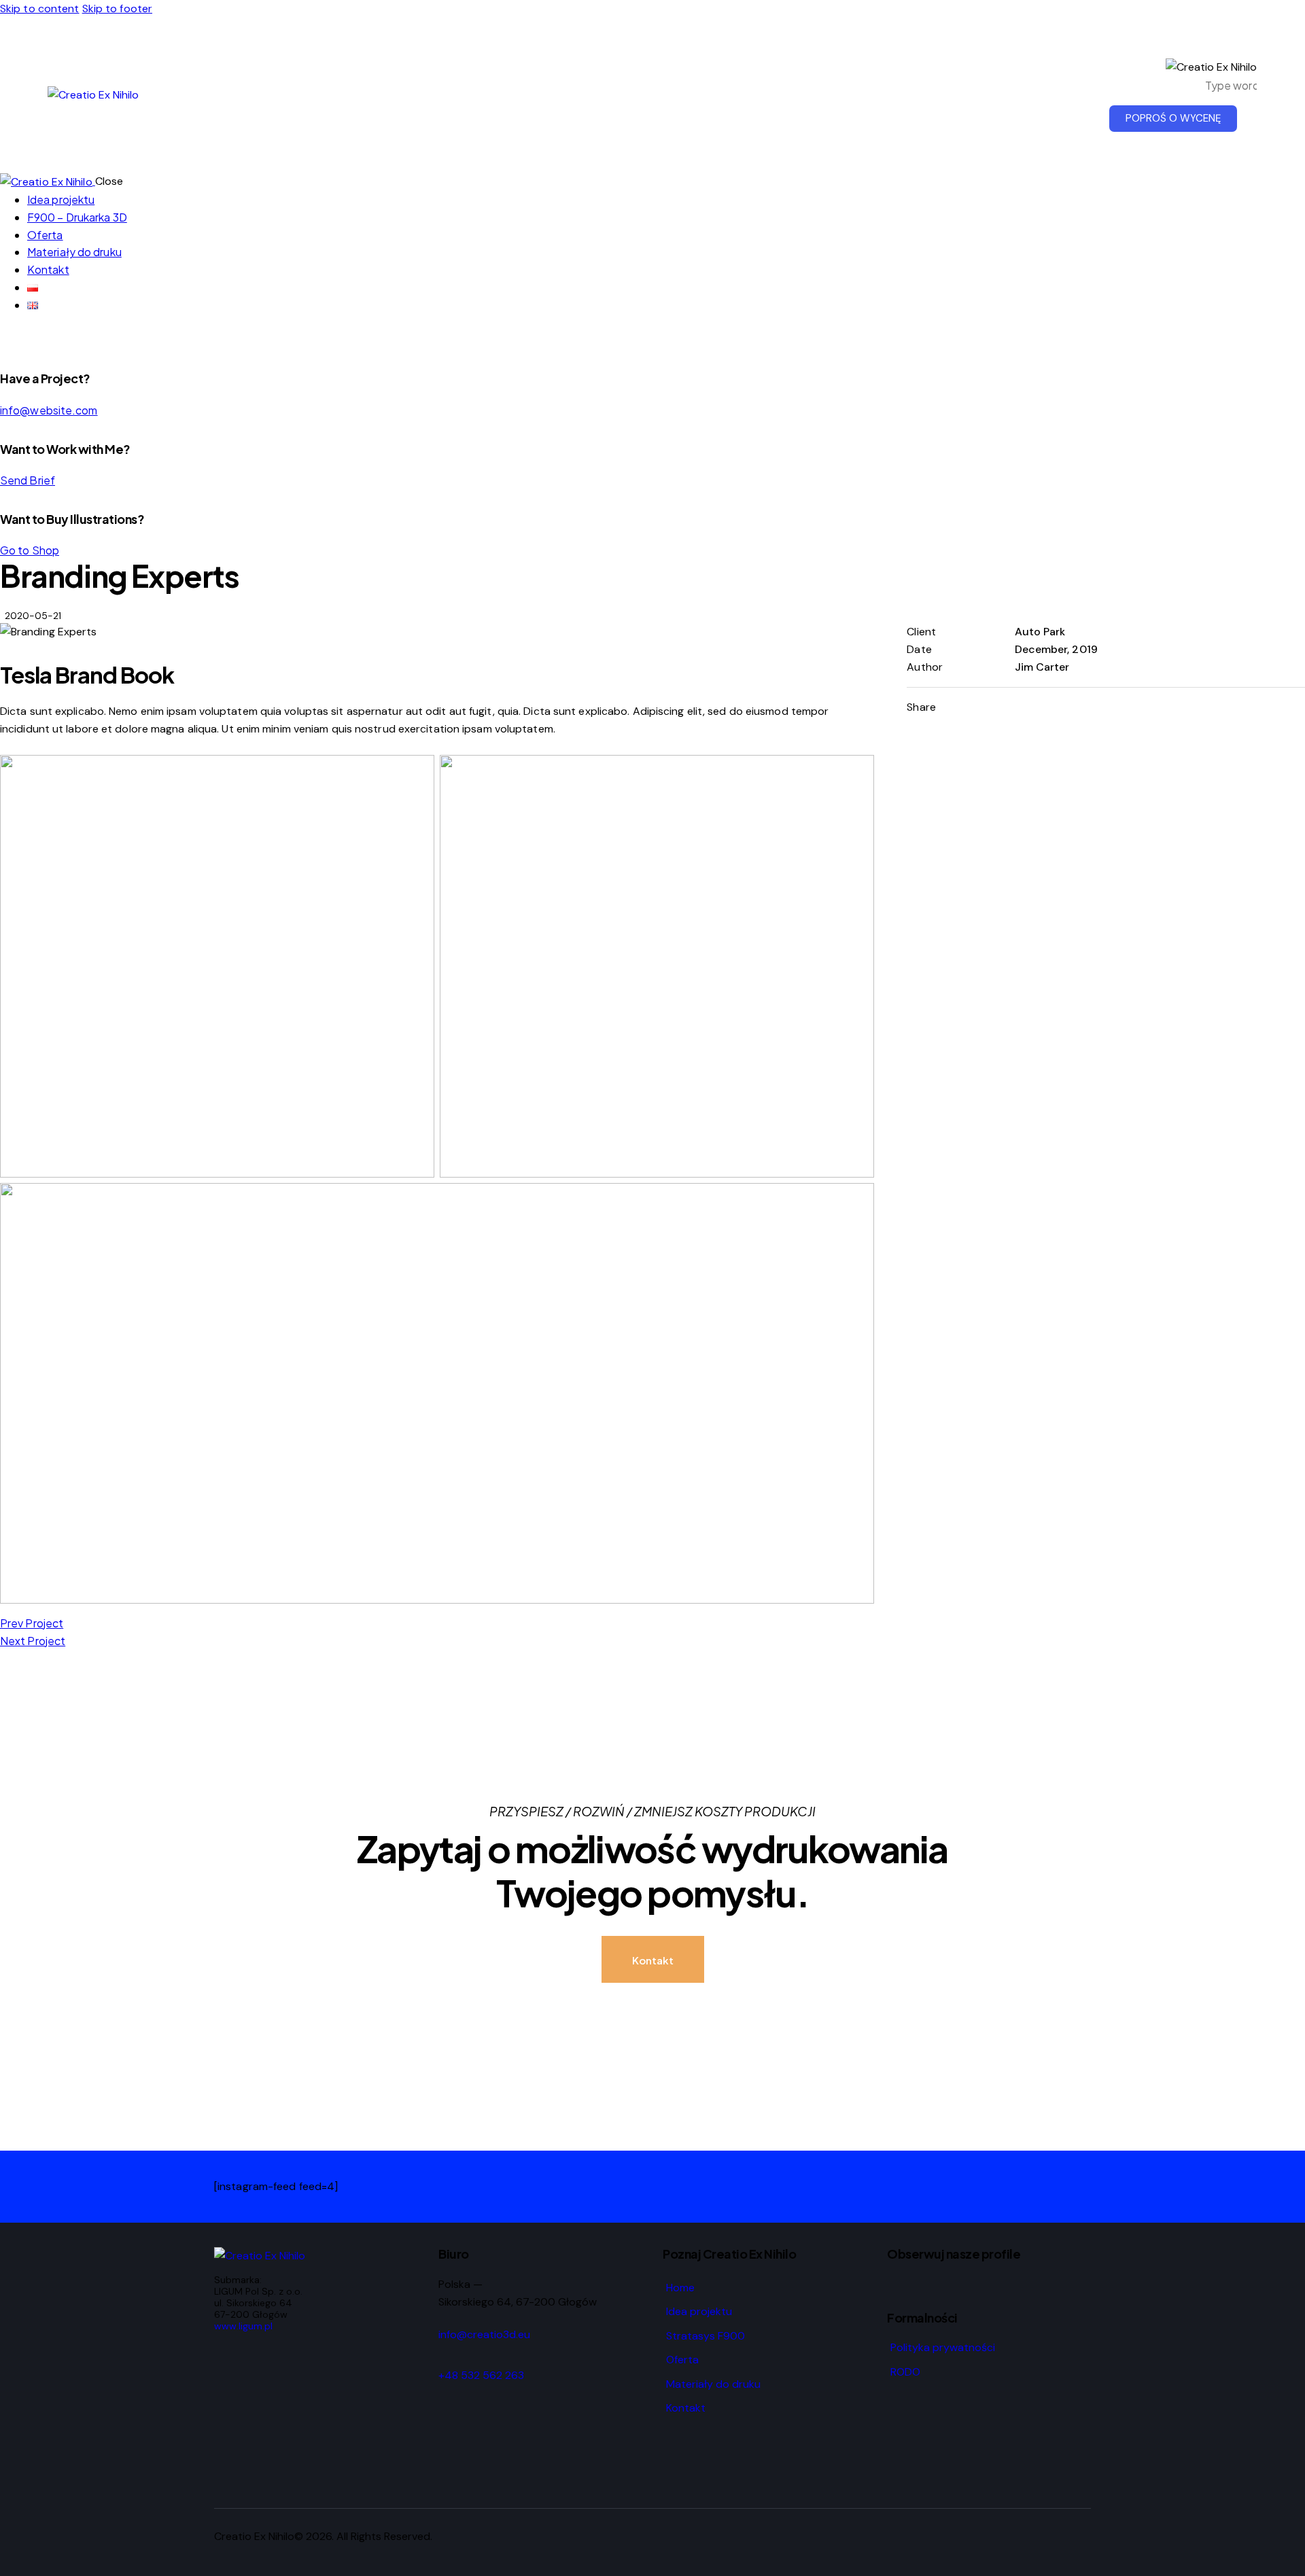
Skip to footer (117, 8)
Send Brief (28, 480)
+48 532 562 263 (481, 2375)
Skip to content (40, 8)
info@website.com (49, 410)
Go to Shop (30, 550)
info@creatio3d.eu (484, 2334)
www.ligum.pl (243, 2326)
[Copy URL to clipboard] (1088, 707)
